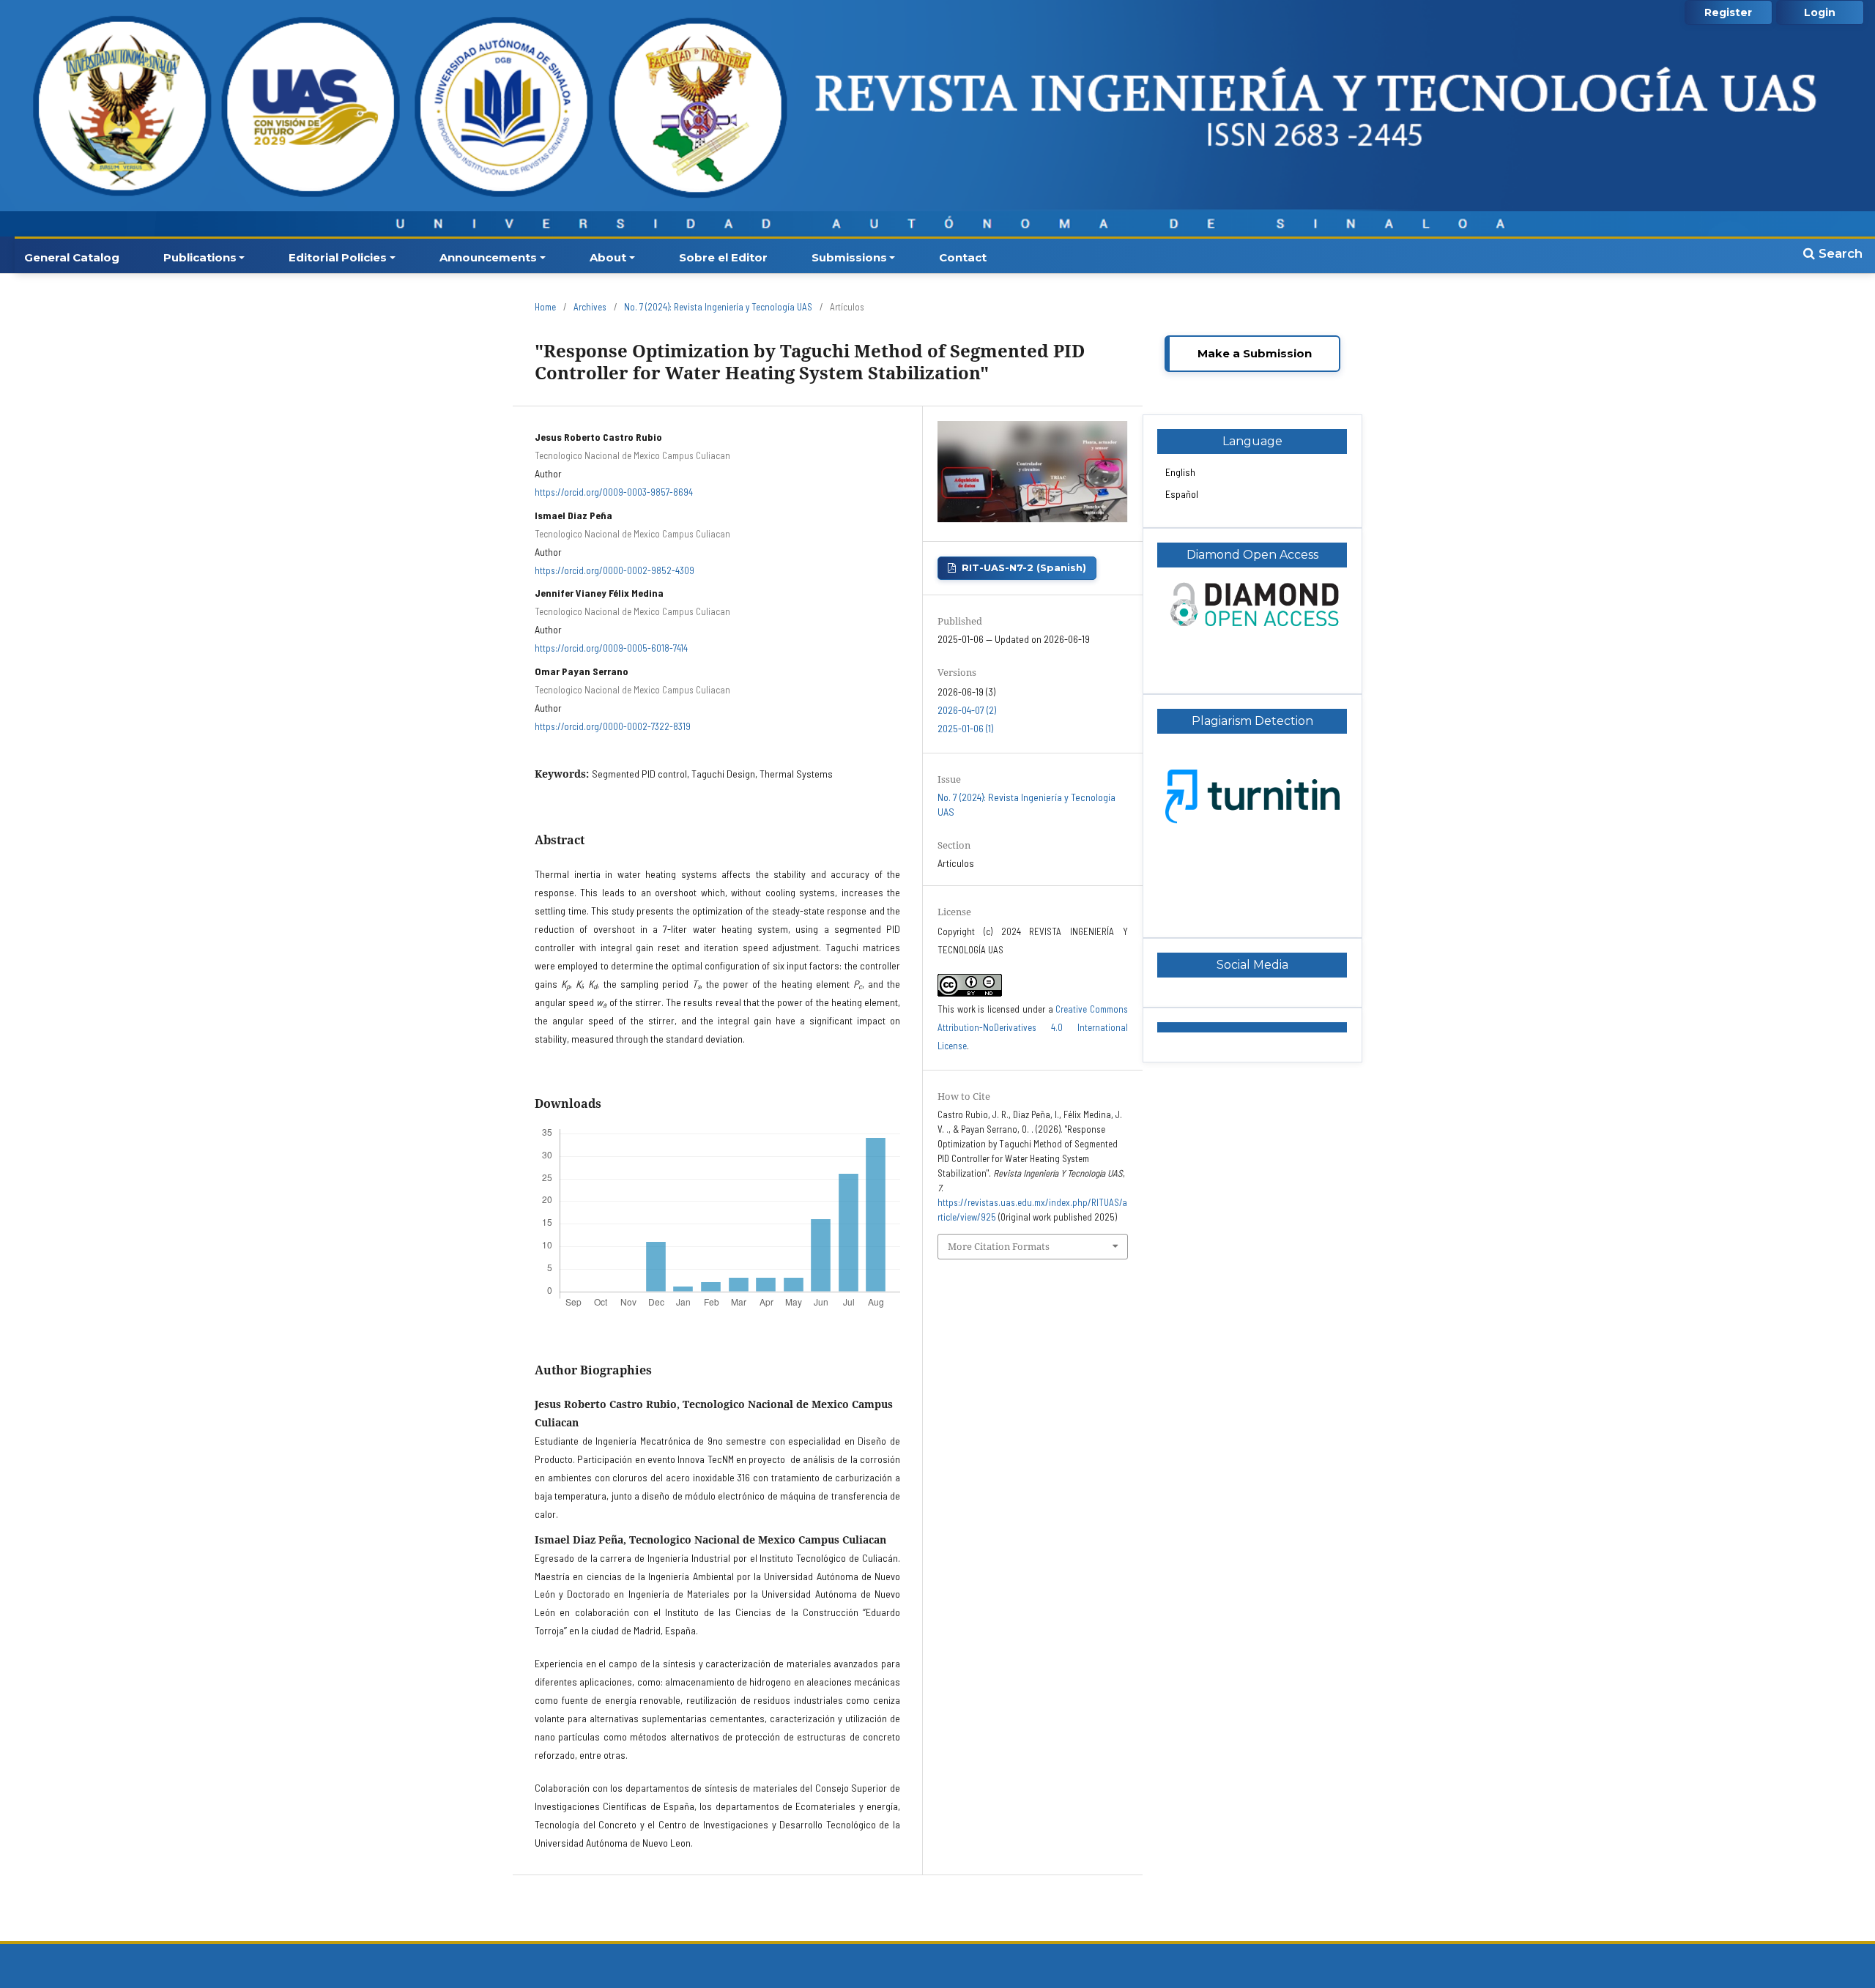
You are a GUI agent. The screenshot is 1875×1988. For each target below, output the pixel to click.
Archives (590, 307)
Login (1820, 12)
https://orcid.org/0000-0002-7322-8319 (613, 726)
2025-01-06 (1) (965, 728)
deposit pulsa (1193, 905)
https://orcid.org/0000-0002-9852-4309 (615, 570)
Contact (963, 257)
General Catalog (72, 257)
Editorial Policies (338, 257)
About (608, 257)
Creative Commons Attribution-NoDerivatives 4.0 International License (1033, 1027)
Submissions (849, 257)
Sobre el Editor (723, 257)
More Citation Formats (999, 1246)
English (1180, 472)
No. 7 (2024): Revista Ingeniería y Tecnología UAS (718, 307)
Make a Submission (1255, 353)
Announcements (488, 257)
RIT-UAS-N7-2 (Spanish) (1024, 567)
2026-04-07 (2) (967, 710)
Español (1182, 494)
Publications (200, 257)
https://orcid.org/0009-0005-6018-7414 (611, 648)
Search (1839, 253)
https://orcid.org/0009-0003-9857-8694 (614, 492)
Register (1728, 12)
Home (545, 307)
